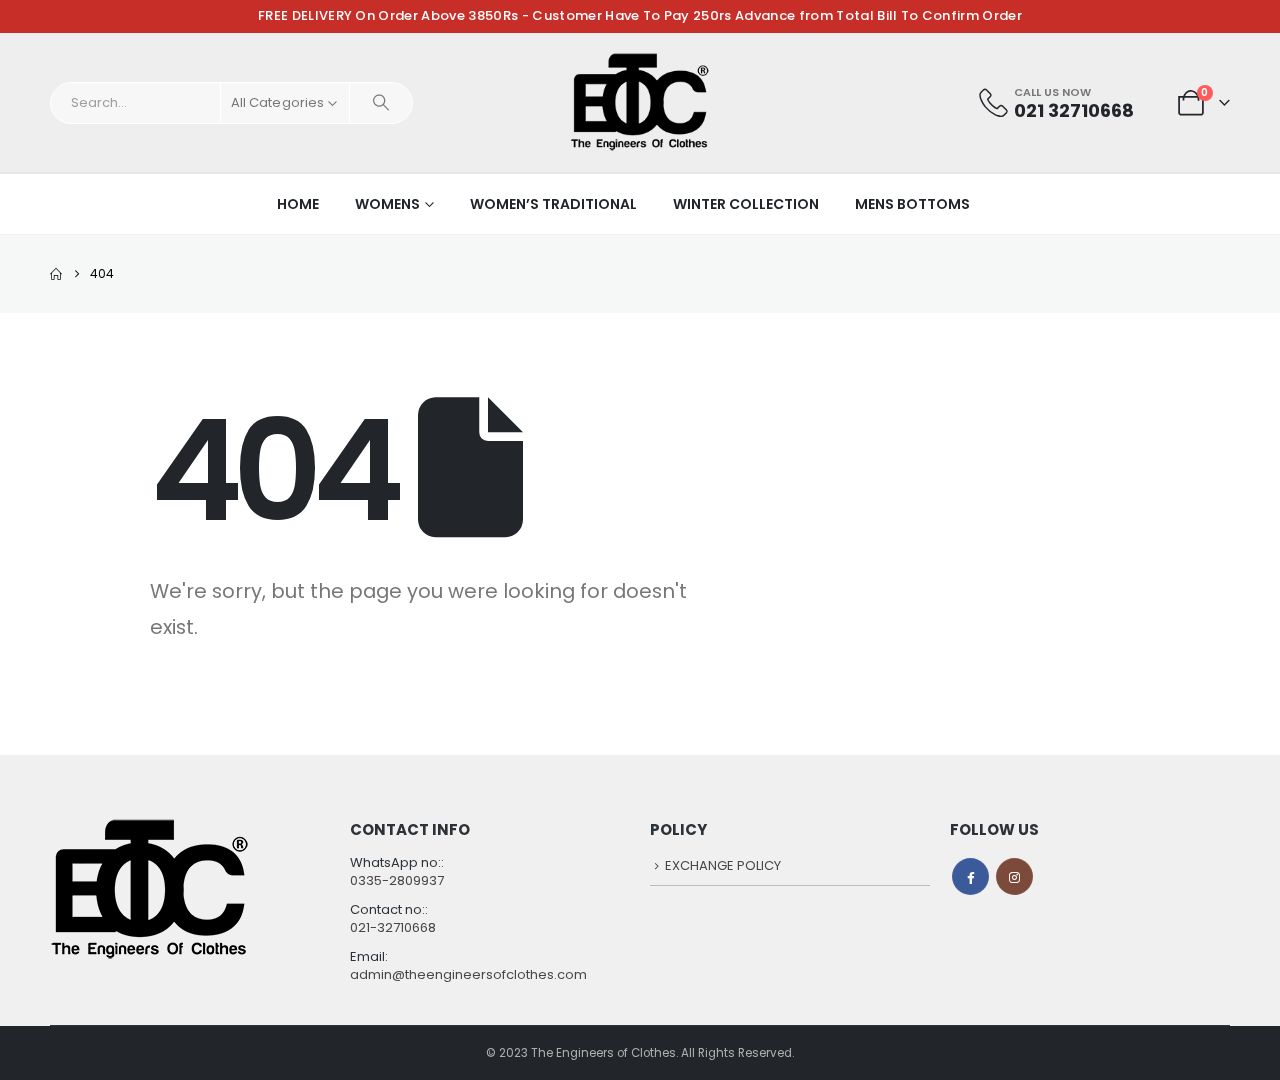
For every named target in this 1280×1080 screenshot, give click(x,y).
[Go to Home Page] (56, 274)
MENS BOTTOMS (912, 204)
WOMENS (387, 204)
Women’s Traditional (553, 204)
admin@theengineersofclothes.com (468, 974)
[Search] (381, 103)
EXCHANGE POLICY (723, 865)
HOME (298, 204)
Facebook (970, 876)
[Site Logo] (640, 102)
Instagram (1014, 876)
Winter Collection (746, 204)
